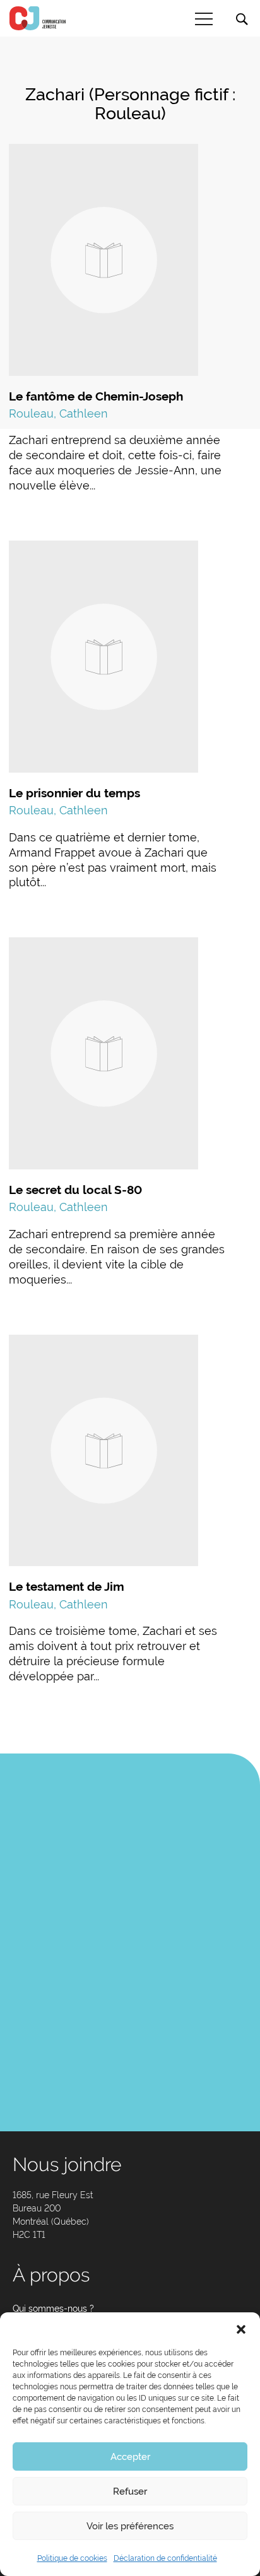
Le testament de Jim (67, 1586)
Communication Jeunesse (38, 18)
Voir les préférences (130, 2526)
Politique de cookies (72, 2558)
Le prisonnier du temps (74, 793)
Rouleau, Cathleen (58, 413)
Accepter (130, 2457)
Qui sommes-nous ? (53, 2309)
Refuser (130, 2491)
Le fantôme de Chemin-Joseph (96, 396)
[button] (241, 2328)
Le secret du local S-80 (75, 1190)
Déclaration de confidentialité (165, 2558)
